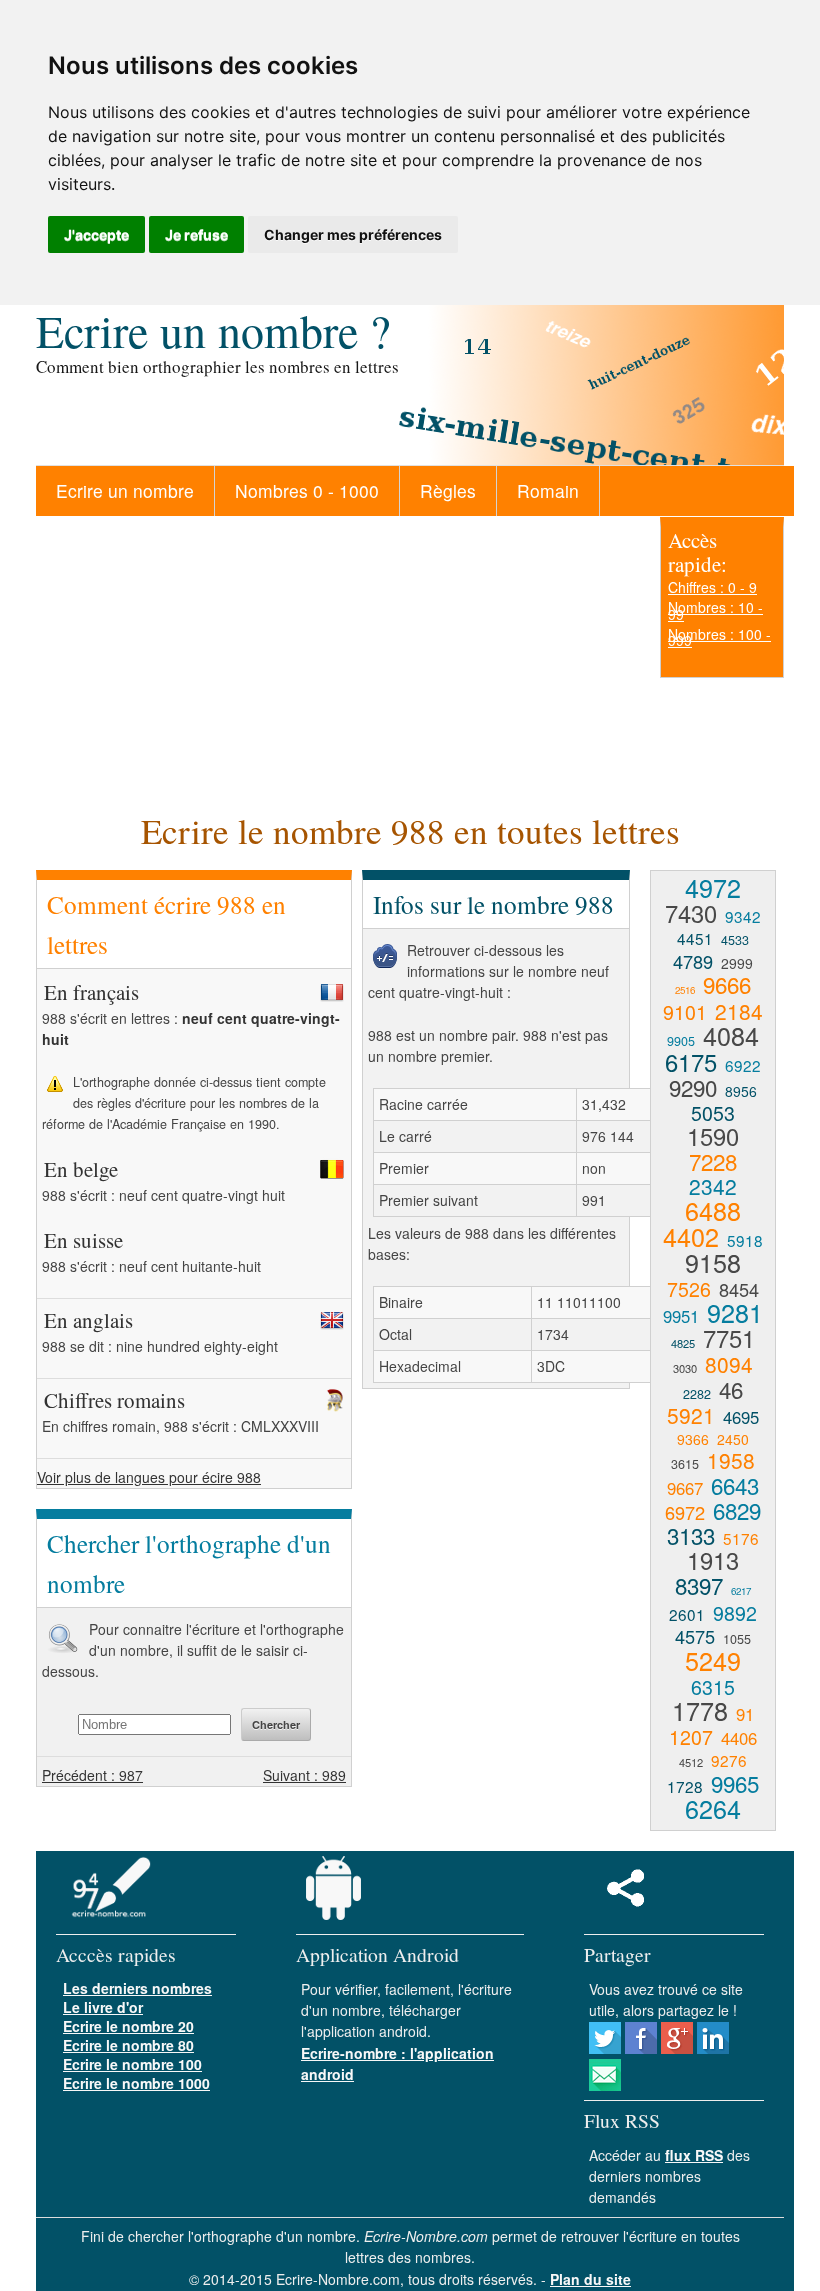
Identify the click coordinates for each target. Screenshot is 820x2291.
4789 (693, 961)
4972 (713, 887)
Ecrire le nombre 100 (132, 2064)
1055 (737, 1639)
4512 (691, 1762)
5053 (713, 1112)
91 (745, 1714)
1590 (713, 1136)
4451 (695, 938)
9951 (681, 1316)
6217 (741, 1591)
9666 (727, 984)
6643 (735, 1485)
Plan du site (590, 2279)
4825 (683, 1343)
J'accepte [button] (96, 234)
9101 (685, 1011)
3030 (685, 1368)
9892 (735, 1612)
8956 (741, 1091)
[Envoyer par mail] (605, 2085)
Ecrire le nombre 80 (128, 2045)
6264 (713, 1808)
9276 (729, 1760)
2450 (733, 1439)
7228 (713, 1161)
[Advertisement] (338, 661)
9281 (735, 1312)
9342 (743, 916)
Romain (548, 490)
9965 (735, 1783)
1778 (700, 1710)
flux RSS (694, 2155)
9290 (693, 1087)
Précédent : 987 (92, 1775)
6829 (737, 1510)
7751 (729, 1338)
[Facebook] (641, 2048)
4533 (735, 940)
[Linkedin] (713, 2048)
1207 (691, 1736)
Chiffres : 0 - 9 (712, 587)
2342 (713, 1186)
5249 (713, 1660)
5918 (745, 1240)
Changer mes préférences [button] (353, 234)
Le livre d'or (103, 2007)
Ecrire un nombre (125, 490)
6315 (713, 1686)
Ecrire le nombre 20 (128, 2026)
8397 (699, 1585)
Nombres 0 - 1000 (307, 490)
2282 (697, 1394)
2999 (737, 963)
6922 (743, 1065)
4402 (691, 1236)
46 (731, 1389)
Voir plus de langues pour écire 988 (149, 1477)
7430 (691, 913)
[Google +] (677, 2048)
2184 (739, 1011)
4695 (741, 1417)
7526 (689, 1288)
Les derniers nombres (137, 1988)
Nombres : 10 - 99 (715, 610)
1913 (713, 1560)
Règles (448, 490)
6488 (713, 1210)
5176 (741, 1538)
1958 (731, 1460)
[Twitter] (605, 2048)
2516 (685, 990)
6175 (691, 1062)
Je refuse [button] (196, 234)
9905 (681, 1041)
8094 (729, 1364)
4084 (731, 1035)
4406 (739, 1738)
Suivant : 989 (304, 1775)
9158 (713, 1262)
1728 (685, 1786)
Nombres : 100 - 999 (719, 637)
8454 (739, 1289)
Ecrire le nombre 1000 (136, 2083)
